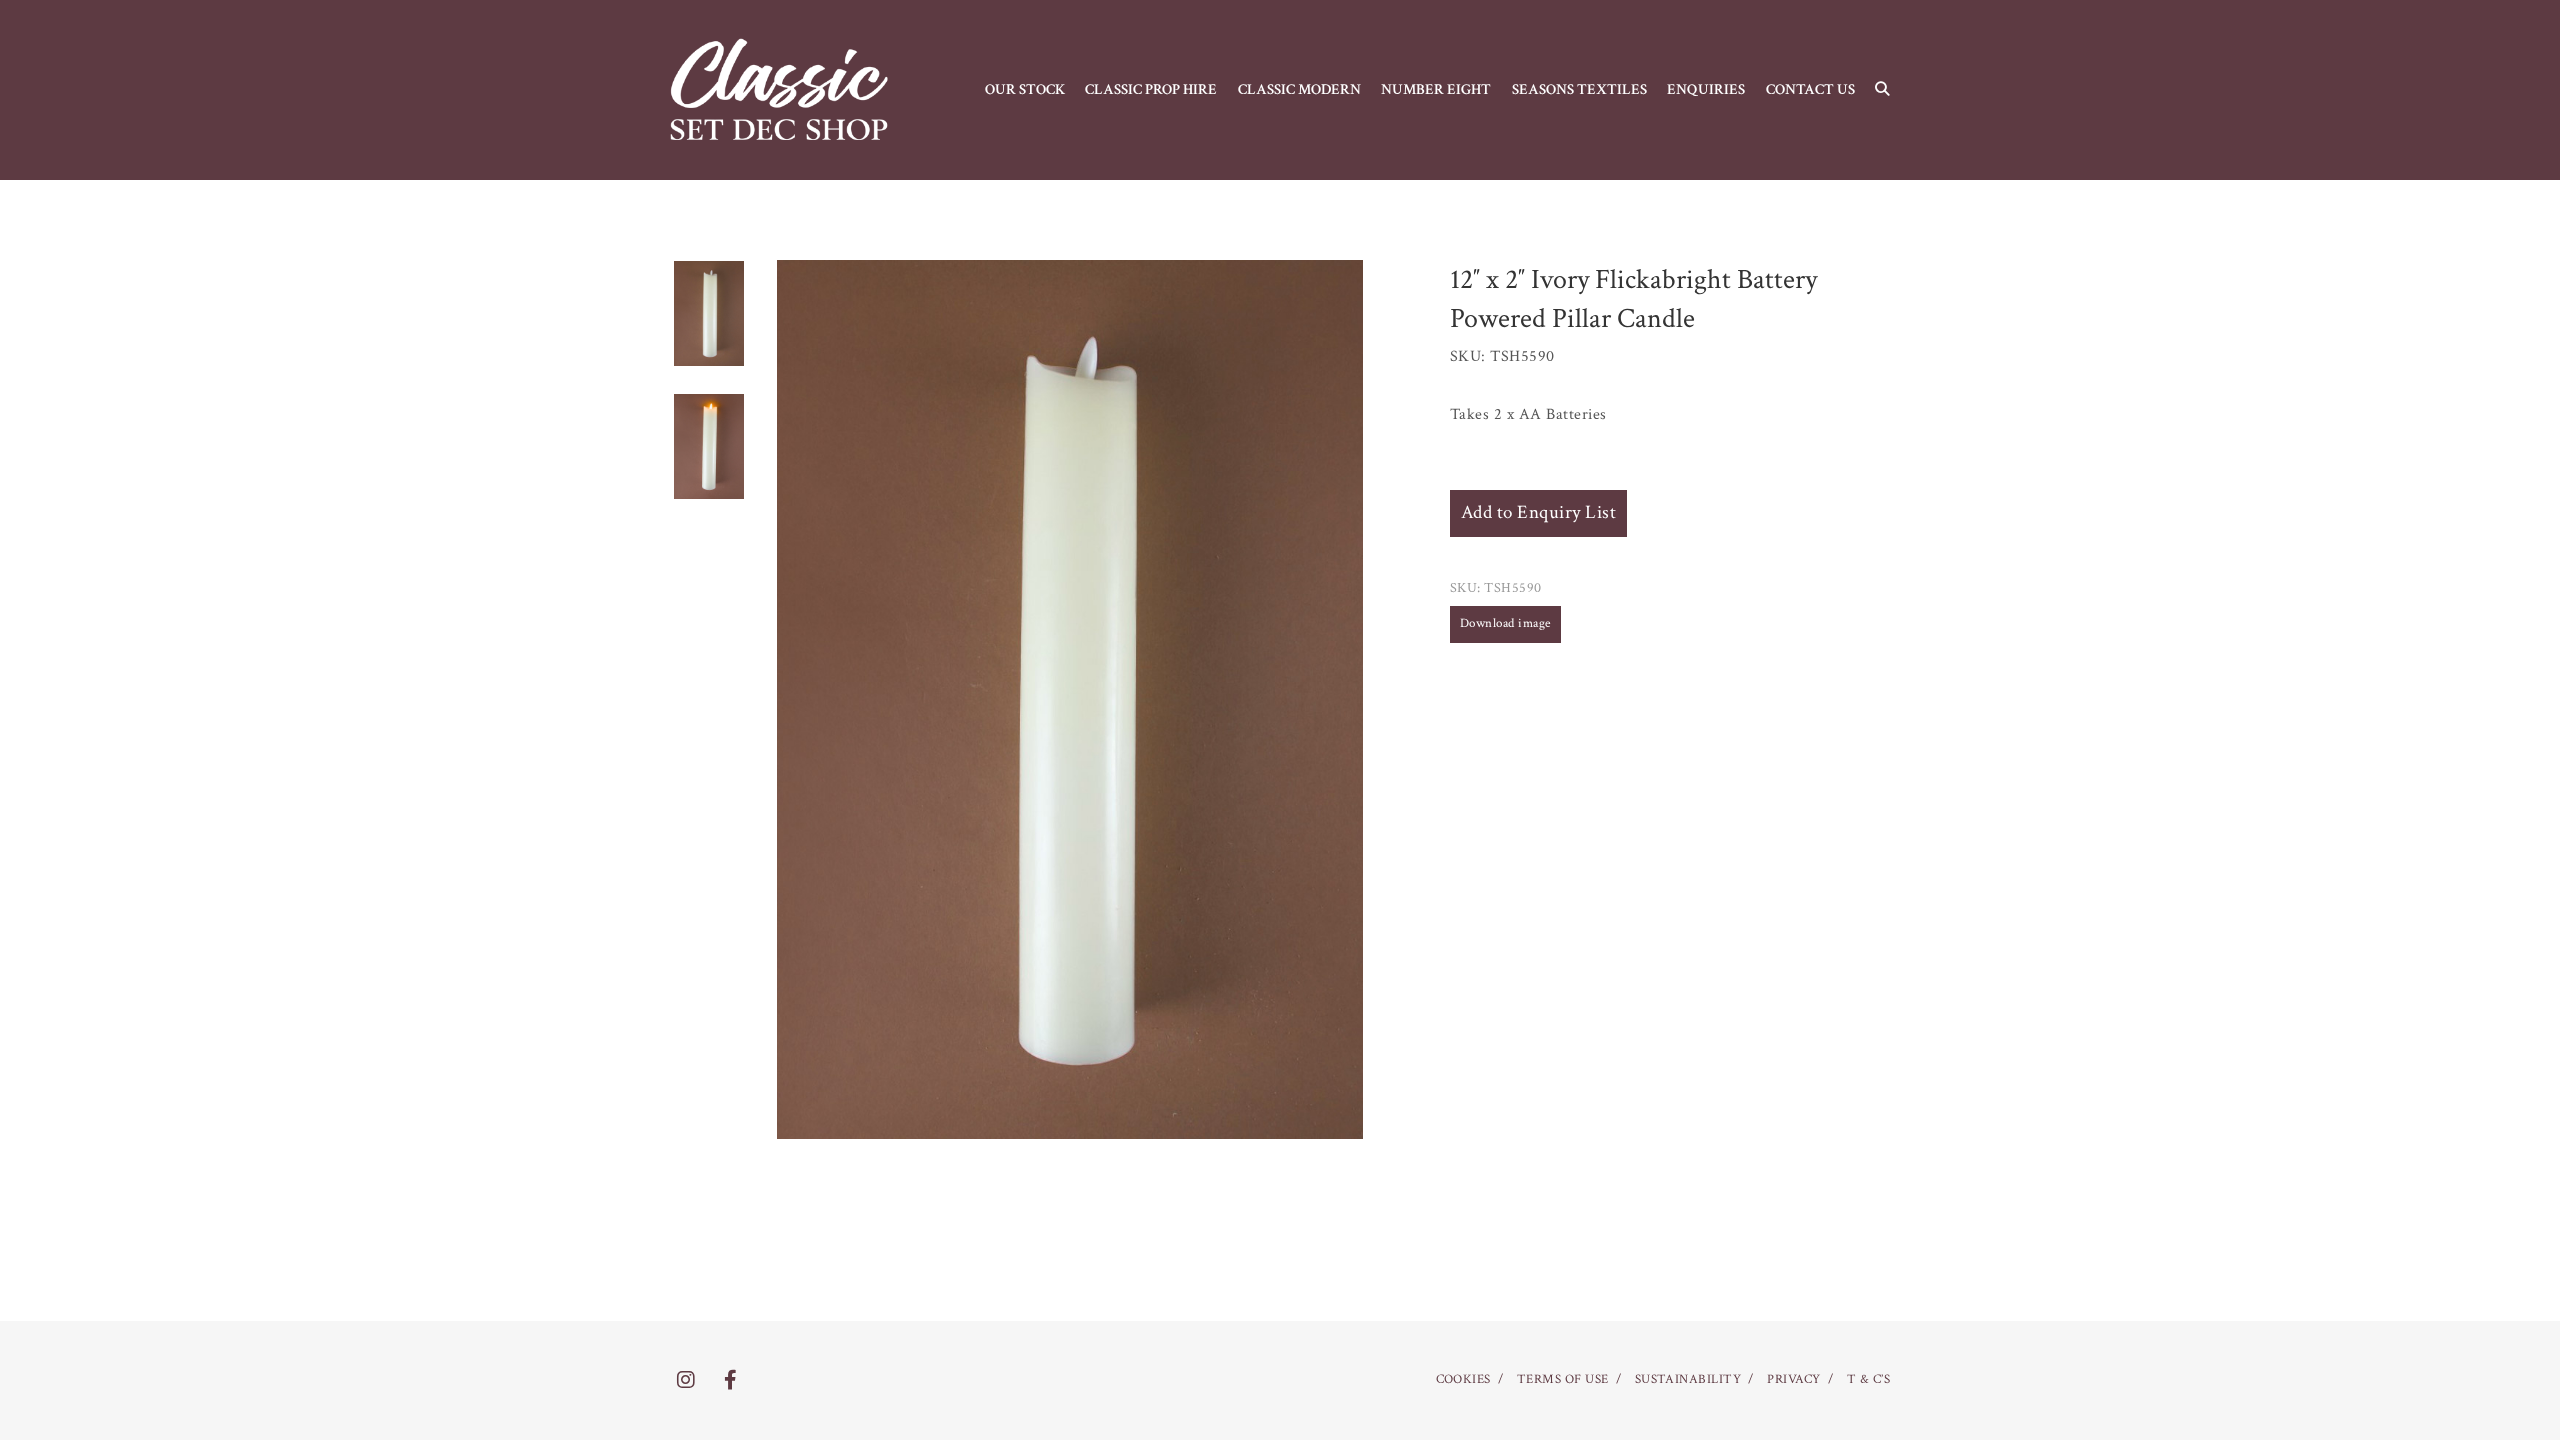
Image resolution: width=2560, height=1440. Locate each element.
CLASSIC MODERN (1299, 89)
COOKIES (1463, 1379)
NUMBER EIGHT (1436, 89)
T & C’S (1868, 1379)
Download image (1505, 623)
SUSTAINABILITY (1688, 1379)
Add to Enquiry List (1538, 512)
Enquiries (1706, 89)
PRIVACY (1793, 1379)
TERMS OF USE (1563, 1379)
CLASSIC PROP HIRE (1151, 89)
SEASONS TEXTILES (1579, 89)
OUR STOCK (1025, 89)
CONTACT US (1810, 89)
